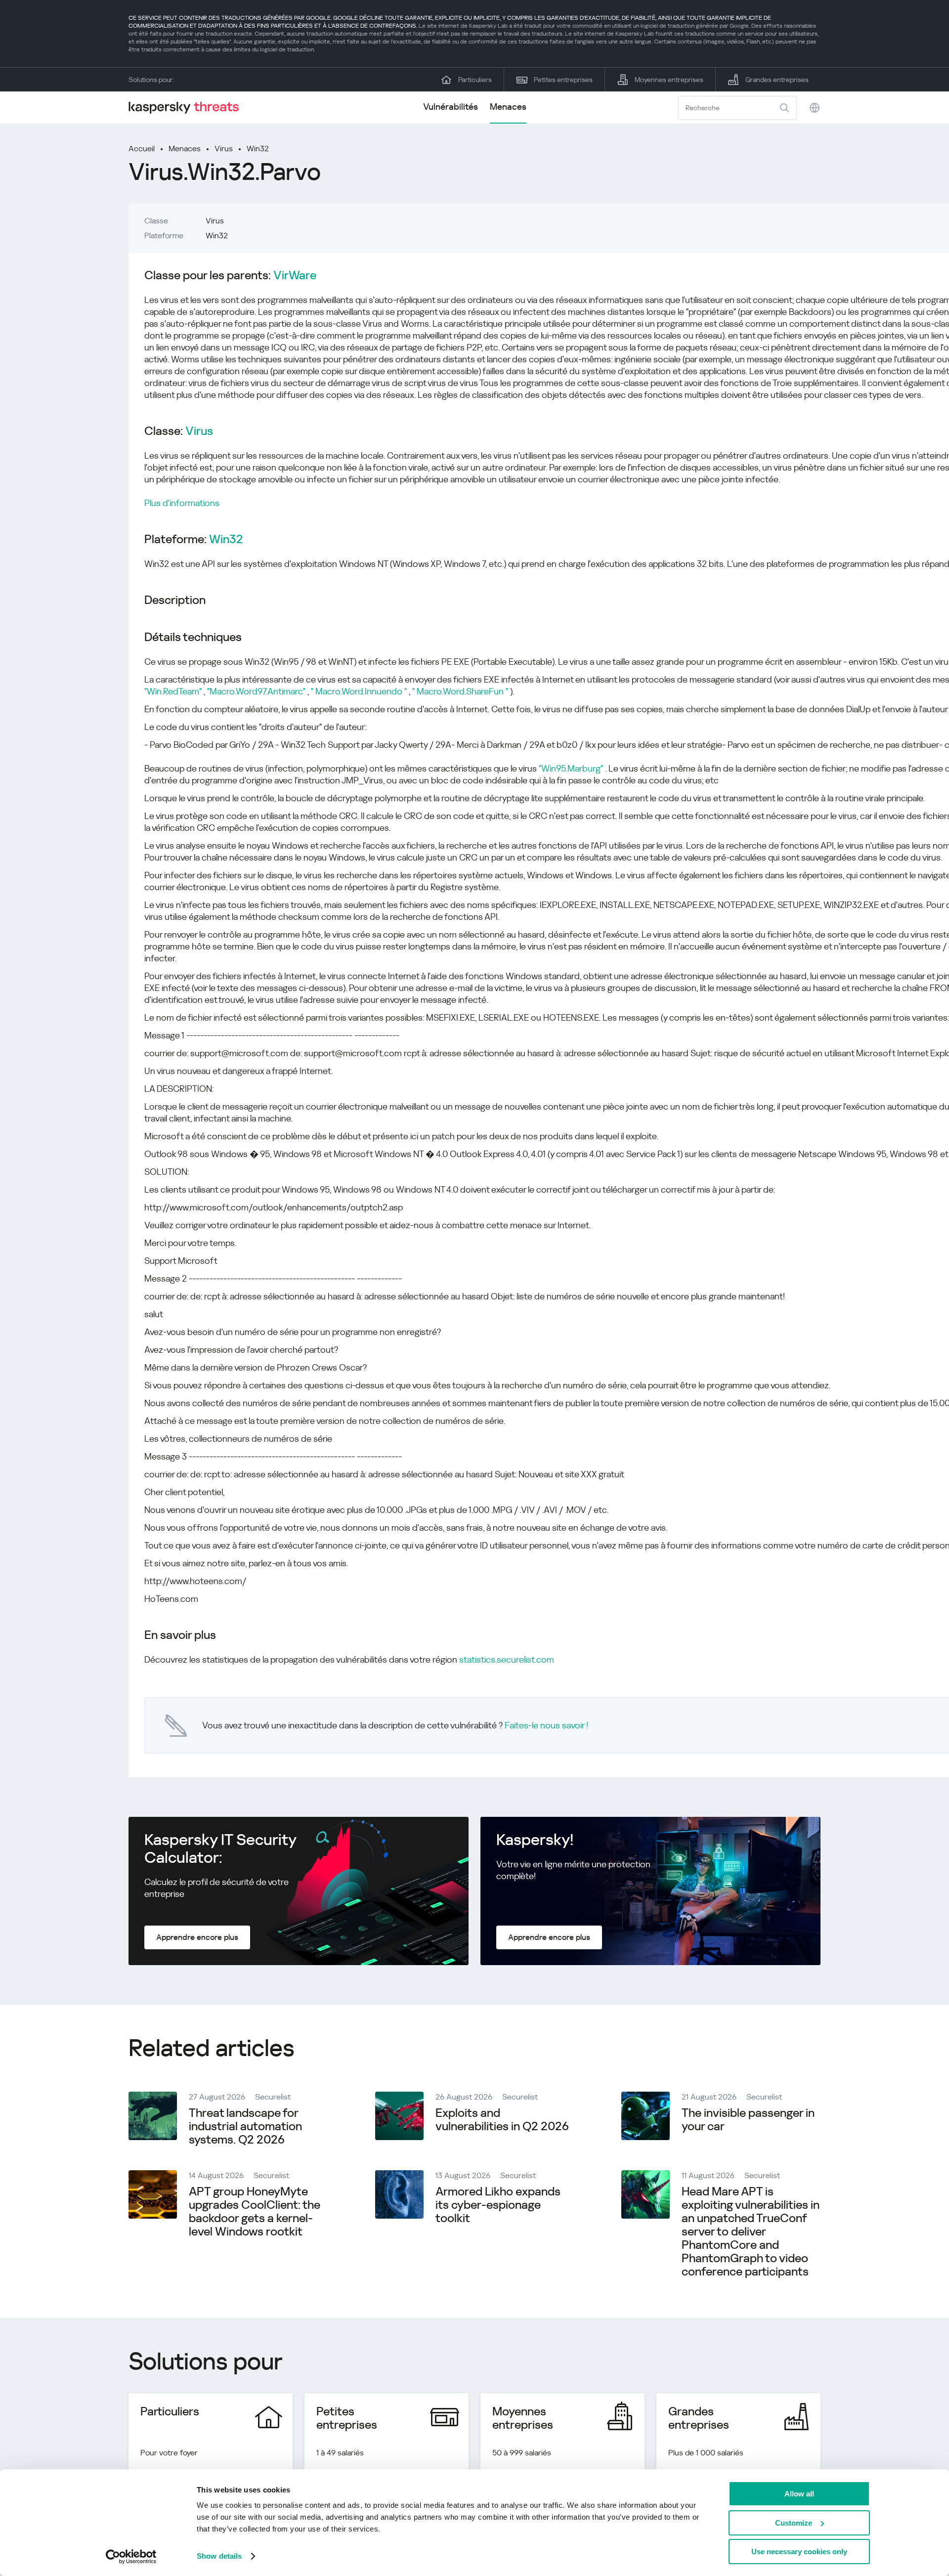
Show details (219, 2556)
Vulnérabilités (451, 107)
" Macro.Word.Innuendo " (359, 691)
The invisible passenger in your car (748, 2120)
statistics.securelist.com (507, 1659)
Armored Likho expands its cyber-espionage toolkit (498, 2205)
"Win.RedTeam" (173, 691)
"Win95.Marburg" (571, 768)
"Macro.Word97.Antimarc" (256, 691)
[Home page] (188, 107)
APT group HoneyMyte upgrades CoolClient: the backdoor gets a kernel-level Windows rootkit (255, 2211)
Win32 (258, 149)
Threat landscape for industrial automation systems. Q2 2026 (245, 2126)
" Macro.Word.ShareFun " (460, 691)
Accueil (142, 149)
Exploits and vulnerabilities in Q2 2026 (502, 2120)
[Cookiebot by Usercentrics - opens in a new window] (131, 2557)
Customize (794, 2523)
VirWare (295, 276)
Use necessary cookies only (799, 2552)
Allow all (799, 2494)
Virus (224, 149)
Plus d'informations (182, 503)
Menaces (508, 107)
